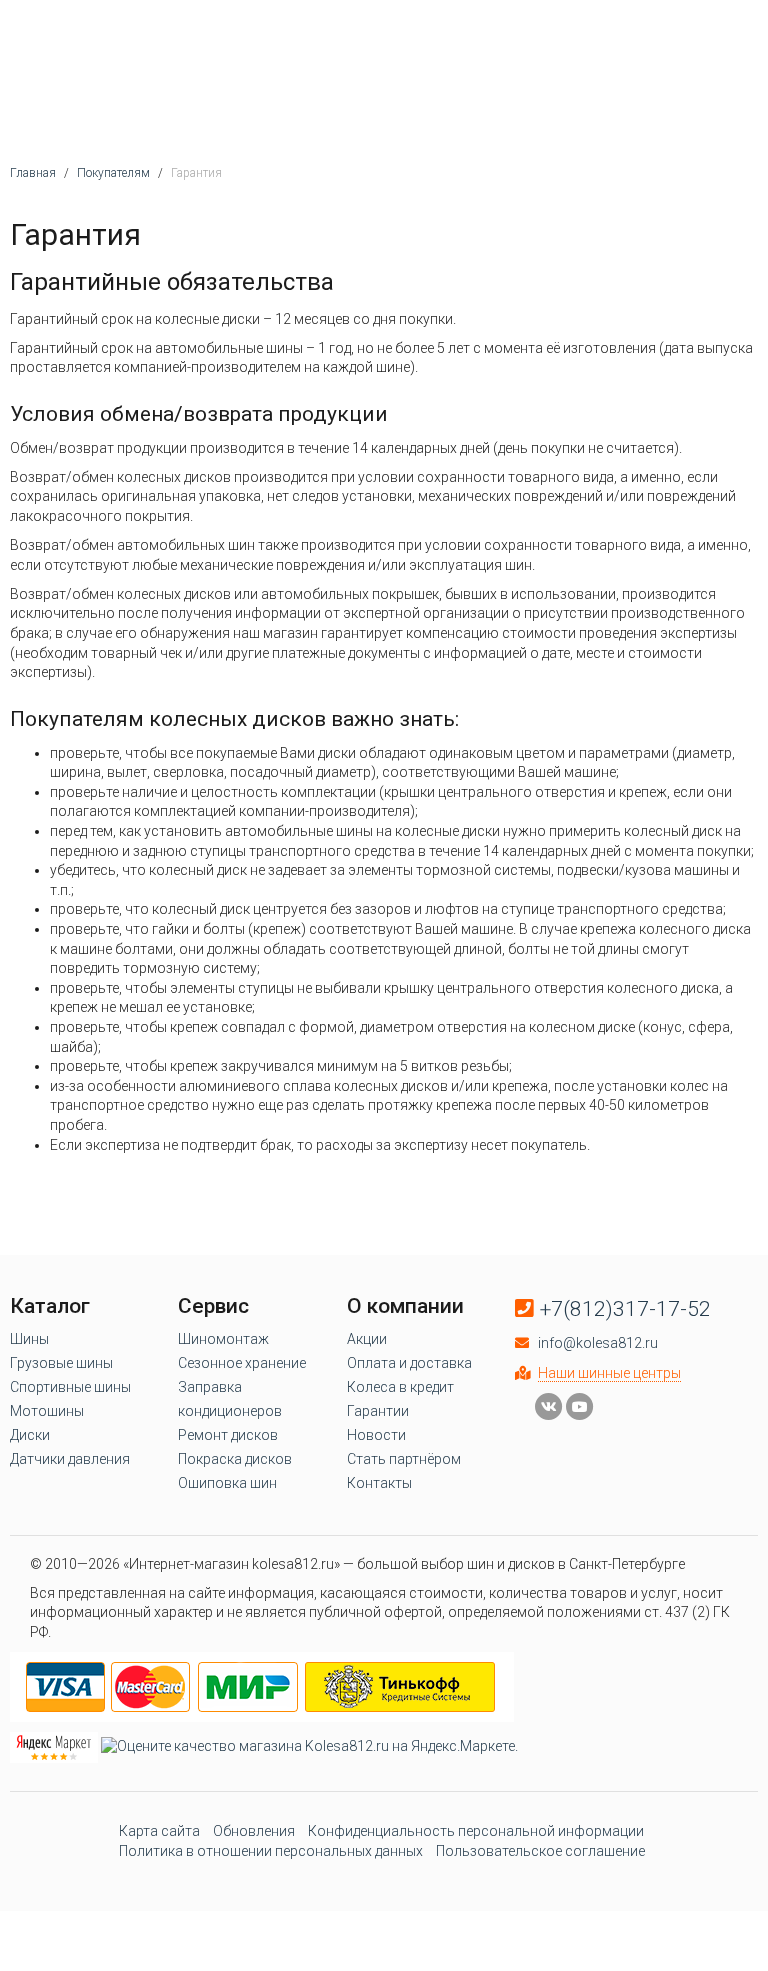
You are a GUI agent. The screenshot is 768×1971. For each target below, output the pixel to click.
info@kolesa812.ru (598, 1343)
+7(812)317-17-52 (625, 1309)
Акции (367, 1339)
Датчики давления (70, 1459)
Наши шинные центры (609, 1373)
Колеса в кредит (400, 1387)
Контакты (379, 1483)
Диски (30, 1435)
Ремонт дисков (228, 1435)
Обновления (254, 1831)
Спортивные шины (70, 1387)
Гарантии (378, 1411)
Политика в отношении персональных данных (271, 1851)
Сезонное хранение (242, 1363)
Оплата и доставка (409, 1363)
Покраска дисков (235, 1459)
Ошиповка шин (227, 1483)
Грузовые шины (61, 1363)
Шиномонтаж (223, 1339)
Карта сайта (159, 1831)
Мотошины (47, 1411)
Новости (376, 1435)
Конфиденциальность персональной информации (476, 1831)
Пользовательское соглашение (540, 1851)
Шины (29, 1339)
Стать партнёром (404, 1459)
